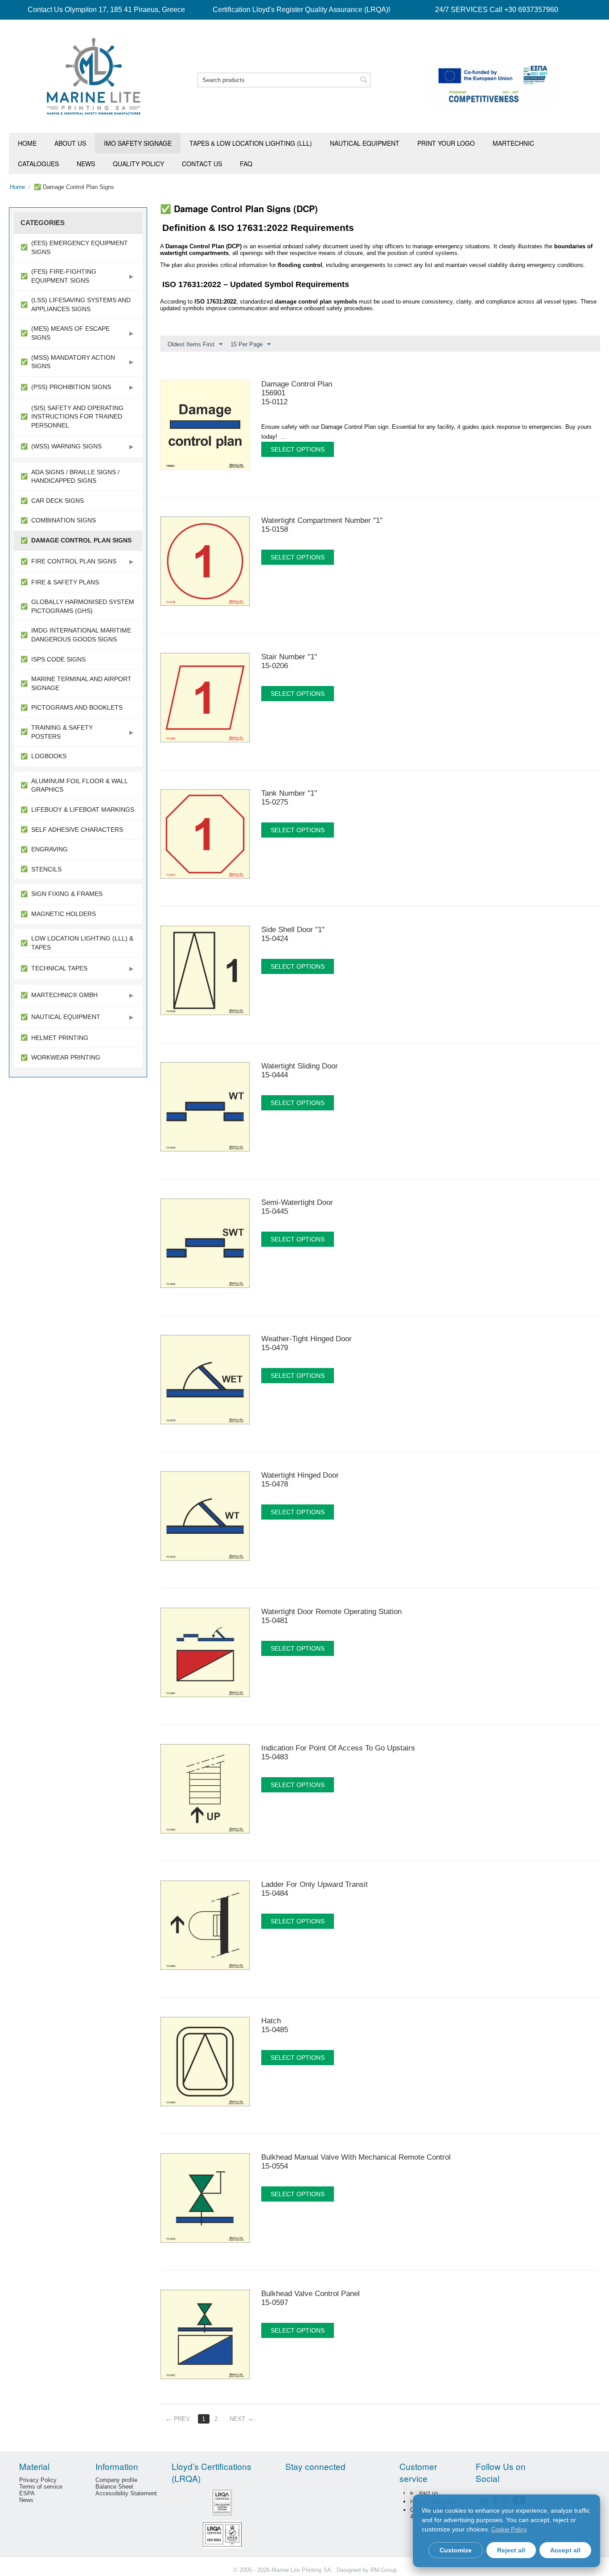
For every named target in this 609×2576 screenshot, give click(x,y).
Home (27, 143)
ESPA (27, 2493)
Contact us (202, 164)
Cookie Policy (509, 2529)
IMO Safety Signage (138, 143)
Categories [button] (43, 223)
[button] (131, 276)
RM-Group (384, 2570)
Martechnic (513, 143)
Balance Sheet (114, 2487)
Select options (298, 449)
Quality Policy (138, 164)
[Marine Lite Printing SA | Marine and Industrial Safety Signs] (94, 76)
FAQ (246, 164)
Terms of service (41, 2487)
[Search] (364, 81)
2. (217, 2419)
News (86, 164)
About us (70, 143)
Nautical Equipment (365, 143)
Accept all (565, 2550)
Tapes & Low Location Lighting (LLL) (251, 143)
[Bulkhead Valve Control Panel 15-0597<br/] (431, 2315)
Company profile (116, 2480)
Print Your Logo (446, 143)
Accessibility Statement (126, 2493)
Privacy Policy (38, 2480)
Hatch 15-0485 (275, 2025)
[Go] (411, 2493)
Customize (456, 2550)
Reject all (511, 2550)
